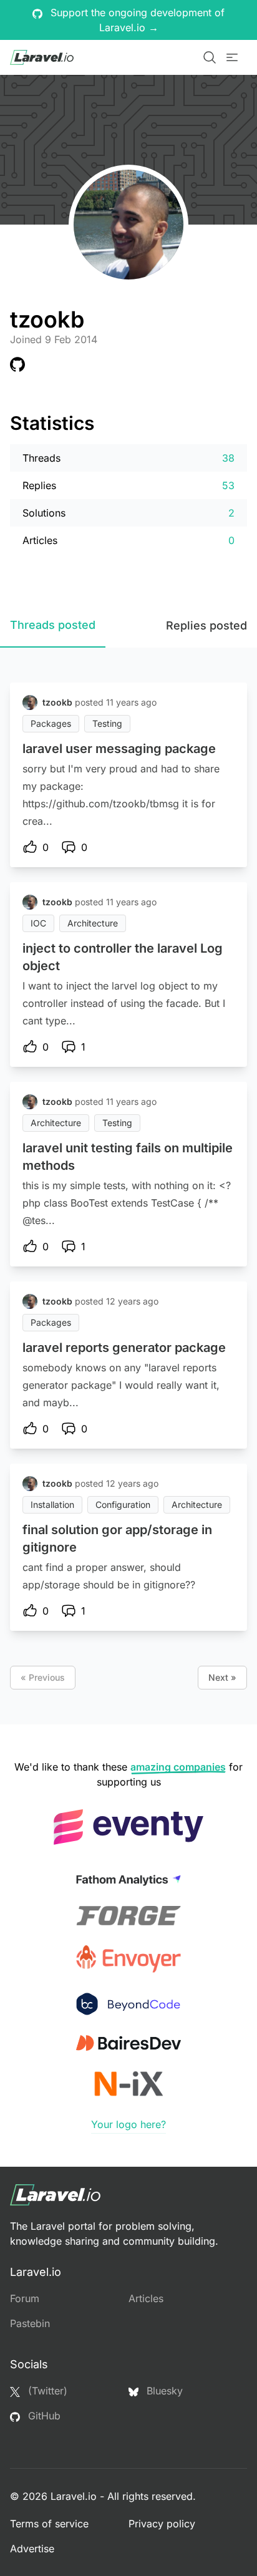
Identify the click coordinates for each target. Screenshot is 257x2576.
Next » (222, 1677)
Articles (146, 2298)
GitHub (43, 2416)
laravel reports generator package (124, 1348)
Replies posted (206, 625)
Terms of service (49, 2524)
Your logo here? (128, 2124)
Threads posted (53, 625)
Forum (25, 2298)
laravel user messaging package (119, 749)
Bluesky (163, 2391)
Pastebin (30, 2323)
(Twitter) (46, 2391)
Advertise (32, 2549)
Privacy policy (162, 2524)
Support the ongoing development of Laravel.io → (136, 20)
